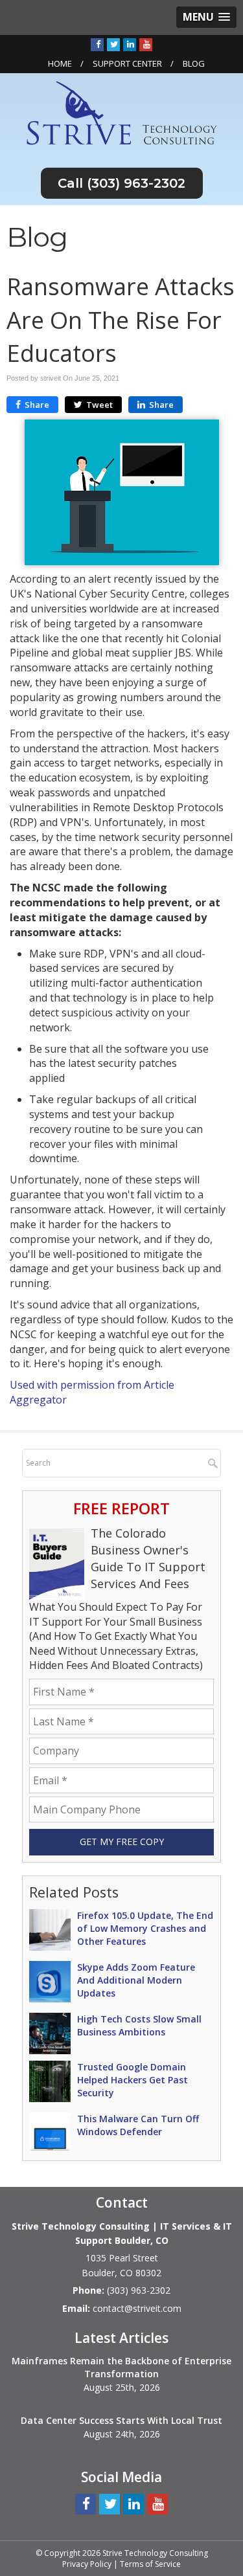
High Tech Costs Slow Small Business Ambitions (139, 2025)
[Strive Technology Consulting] (121, 112)
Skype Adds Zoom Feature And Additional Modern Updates (136, 1980)
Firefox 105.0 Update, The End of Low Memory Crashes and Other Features (145, 1928)
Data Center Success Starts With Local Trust (121, 2420)
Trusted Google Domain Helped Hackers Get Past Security (133, 2080)
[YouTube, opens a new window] (146, 44)
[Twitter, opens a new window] (113, 44)
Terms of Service (150, 2564)
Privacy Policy (87, 2564)
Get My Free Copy (122, 1842)
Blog (194, 63)
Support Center (127, 63)
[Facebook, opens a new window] (97, 44)
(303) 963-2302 (136, 183)
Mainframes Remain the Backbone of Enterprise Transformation (121, 2367)
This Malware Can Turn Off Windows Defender (138, 2125)
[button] (206, 17)
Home (60, 63)
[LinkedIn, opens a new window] (130, 44)
